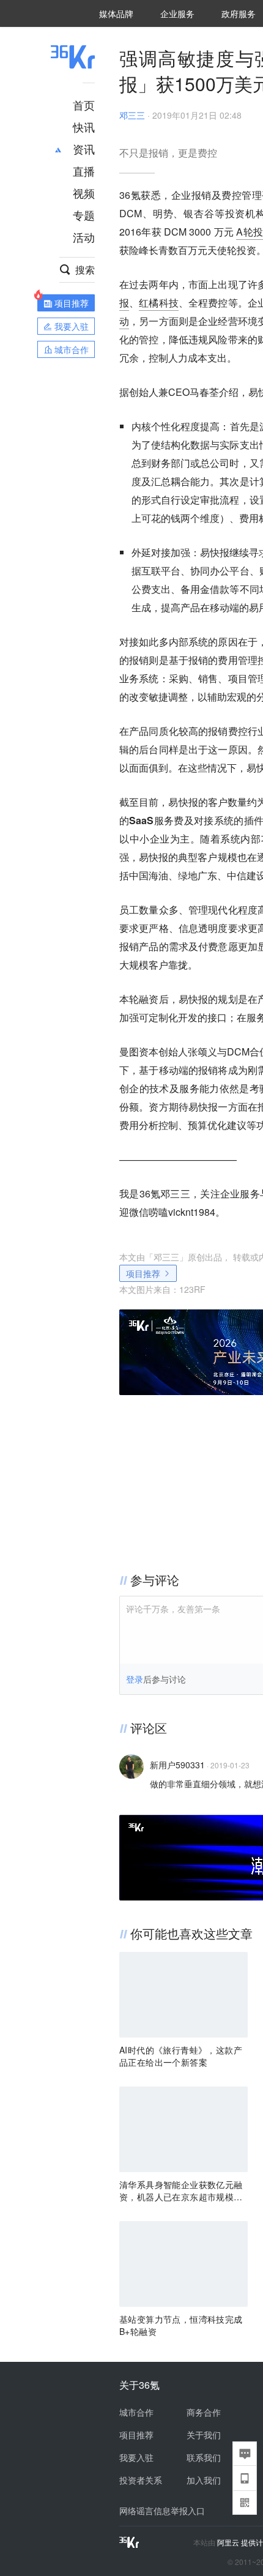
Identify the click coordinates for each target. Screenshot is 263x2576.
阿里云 (229, 2542)
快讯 (84, 127)
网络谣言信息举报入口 (162, 2511)
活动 (84, 237)
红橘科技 (159, 303)
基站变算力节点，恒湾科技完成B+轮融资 (181, 2325)
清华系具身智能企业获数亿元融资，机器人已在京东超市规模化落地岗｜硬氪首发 (181, 2191)
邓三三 (132, 115)
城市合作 (136, 2412)
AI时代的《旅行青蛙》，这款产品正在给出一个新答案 (181, 2056)
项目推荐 (143, 1273)
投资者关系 (141, 2480)
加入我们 (204, 2480)
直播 (84, 171)
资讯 (84, 149)
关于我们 (204, 2435)
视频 (84, 193)
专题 (84, 215)
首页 (84, 105)
